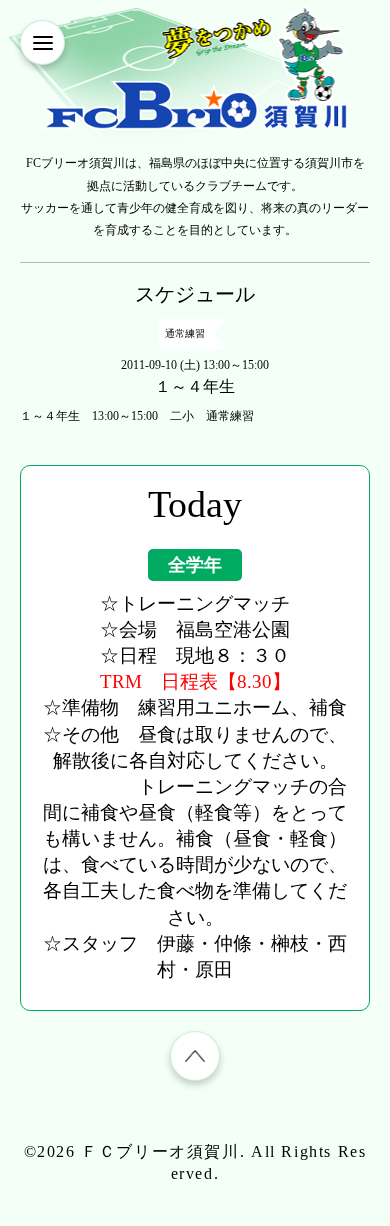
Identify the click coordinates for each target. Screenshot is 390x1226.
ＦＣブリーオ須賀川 (160, 1151)
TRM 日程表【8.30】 (195, 681)
